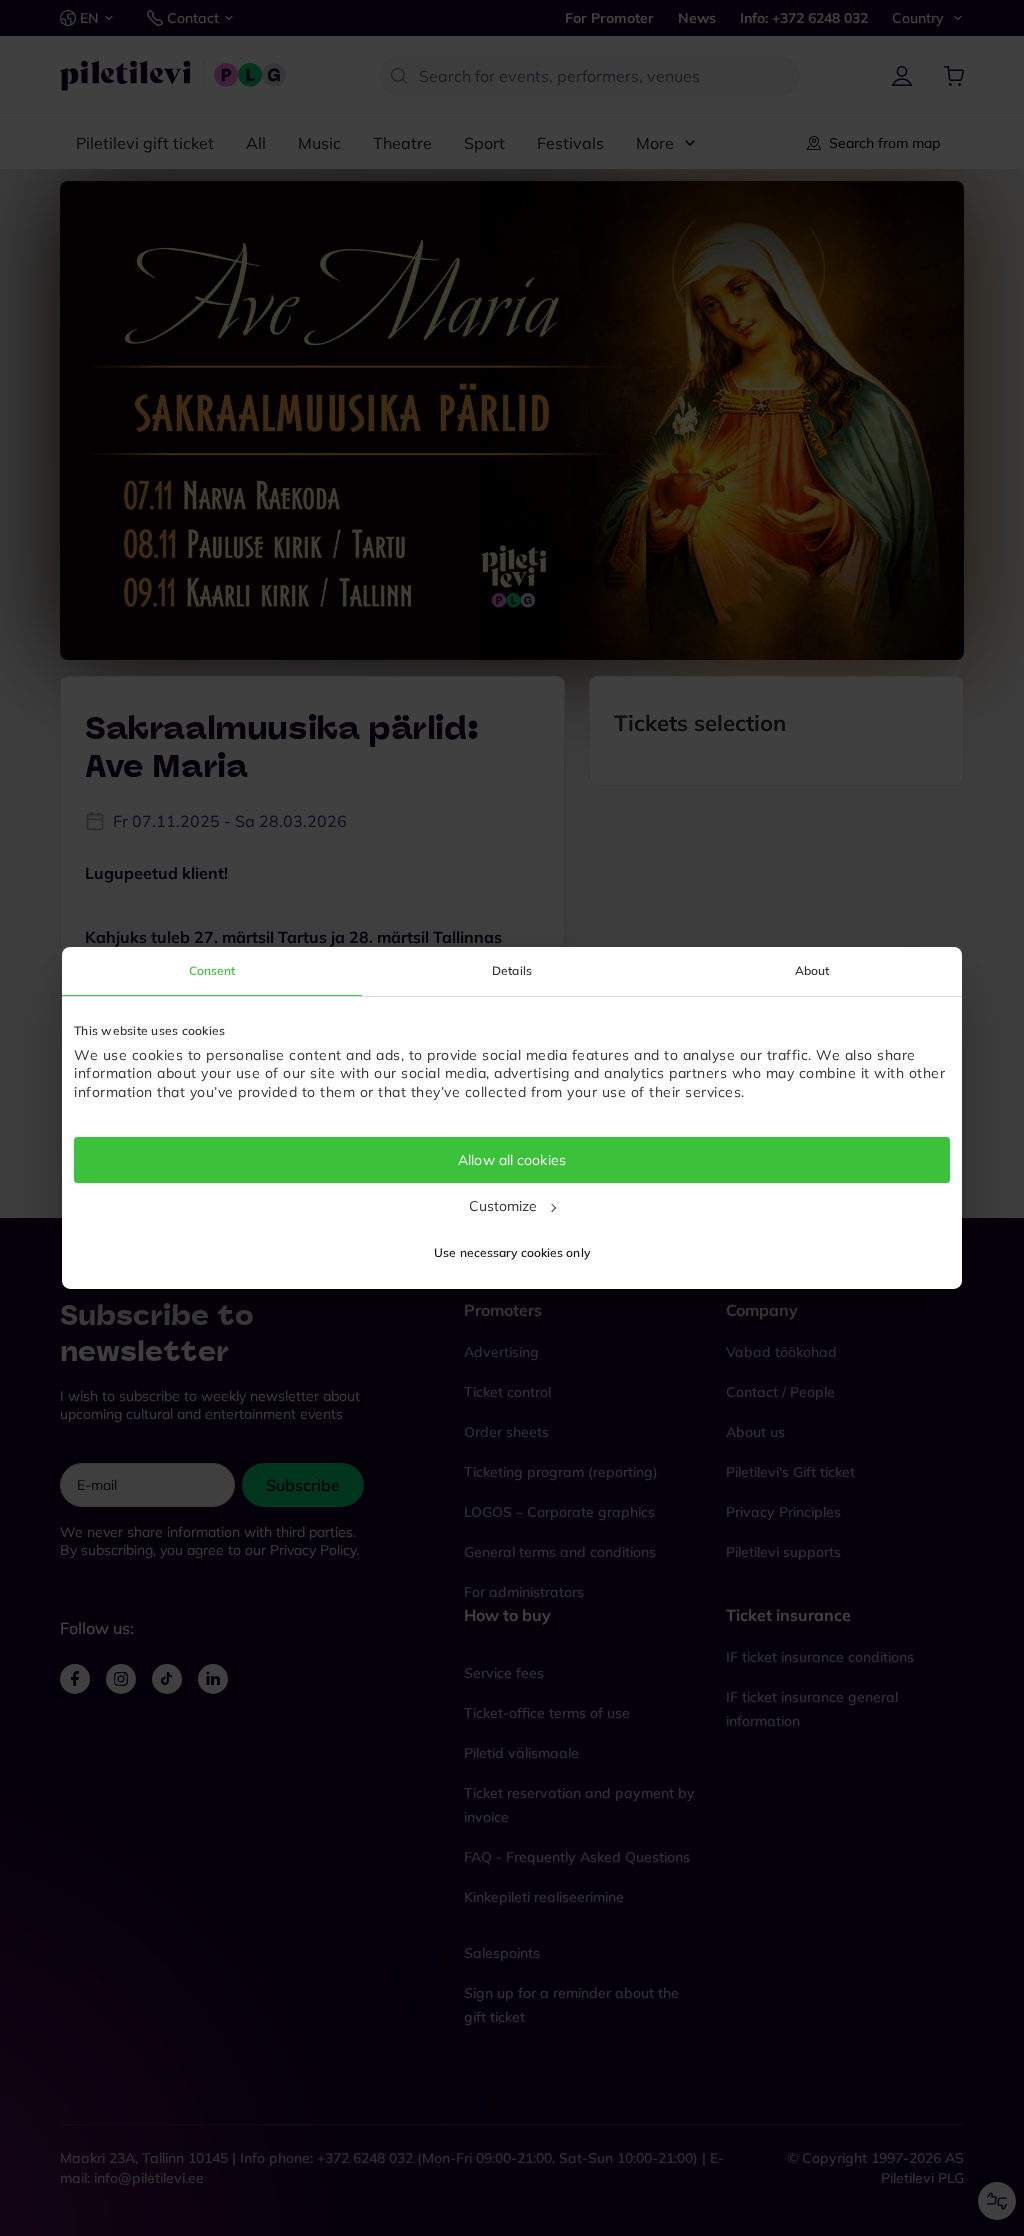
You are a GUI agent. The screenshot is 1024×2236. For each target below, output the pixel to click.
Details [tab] (512, 970)
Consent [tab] (212, 970)
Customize (503, 1206)
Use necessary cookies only (512, 1252)
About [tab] (812, 970)
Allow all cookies (512, 1160)
